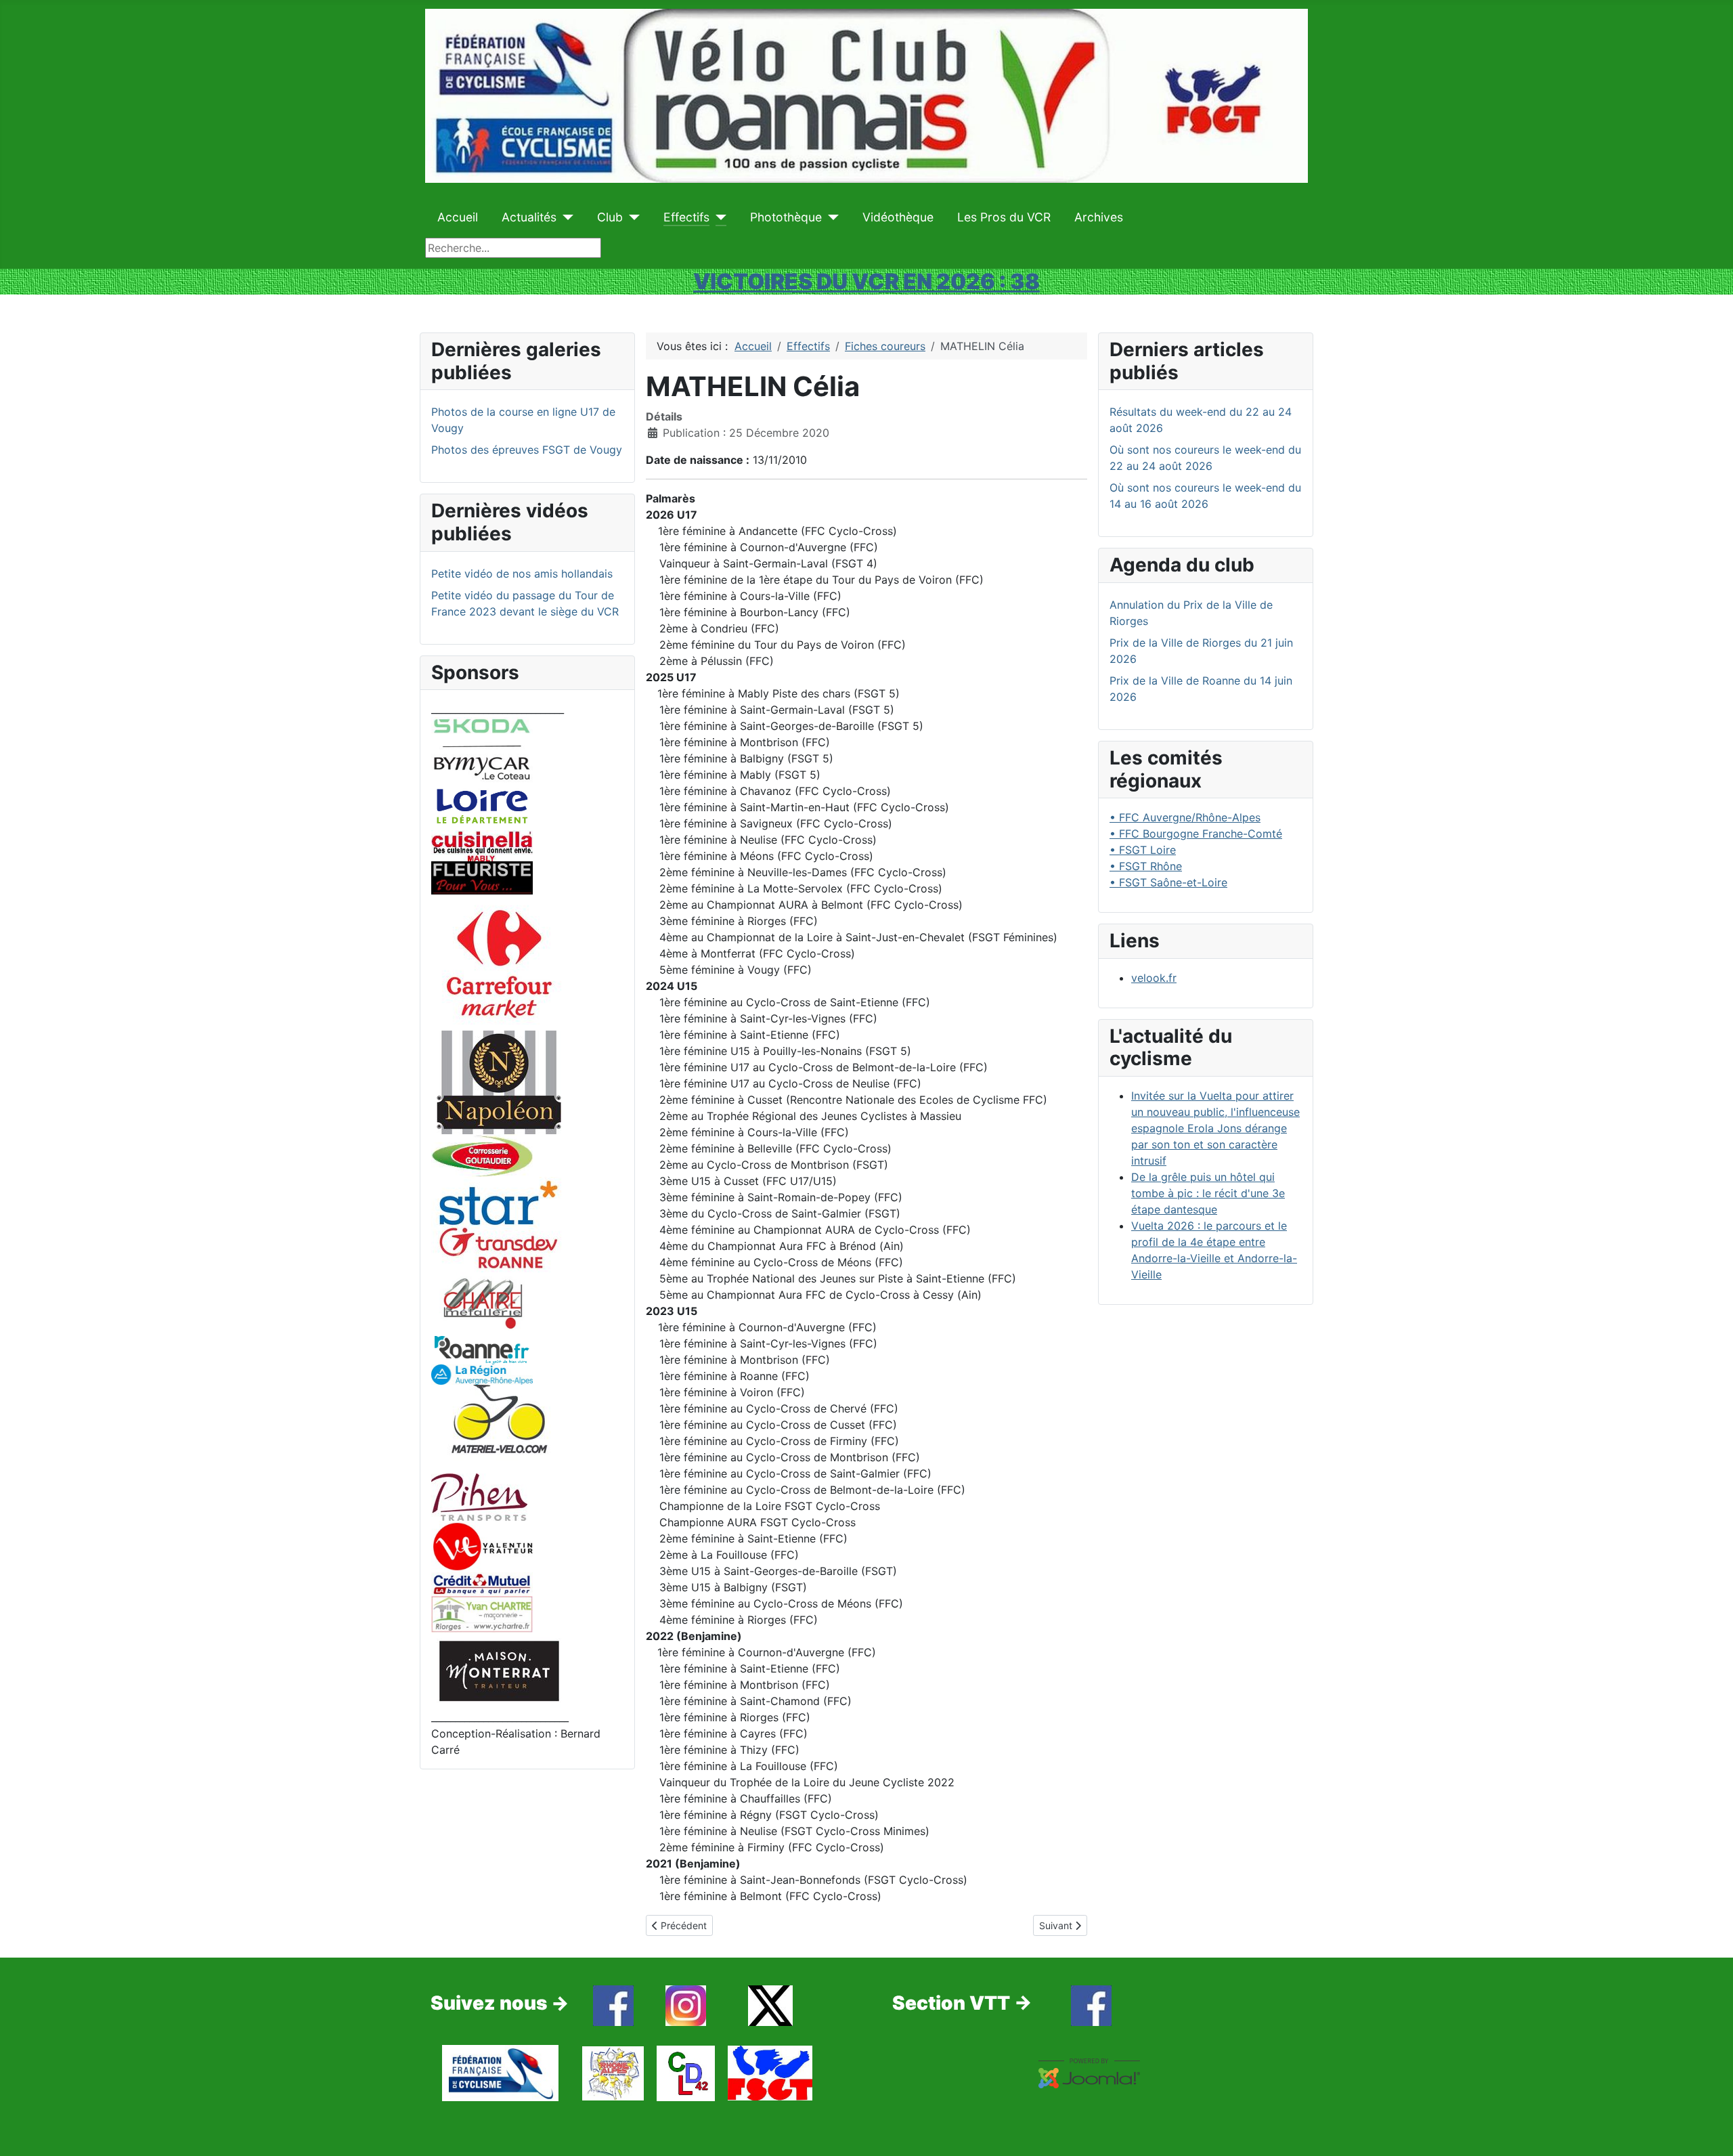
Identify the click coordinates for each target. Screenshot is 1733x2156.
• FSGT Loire (1143, 850)
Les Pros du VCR (1004, 217)
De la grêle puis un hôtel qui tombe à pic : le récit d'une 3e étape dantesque (1208, 1193)
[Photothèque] (830, 217)
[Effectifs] (718, 217)
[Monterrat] (499, 1670)
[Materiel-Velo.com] (499, 1428)
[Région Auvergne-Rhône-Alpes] (482, 1373)
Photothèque (786, 217)
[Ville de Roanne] (482, 1350)
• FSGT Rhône (1146, 866)
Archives (1099, 217)
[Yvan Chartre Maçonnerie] (482, 1613)
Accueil (458, 217)
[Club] (631, 217)
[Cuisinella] (482, 844)
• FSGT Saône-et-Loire (1168, 882)
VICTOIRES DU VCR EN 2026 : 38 (866, 281)
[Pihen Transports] (479, 1496)
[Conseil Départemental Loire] (482, 805)
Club (610, 217)
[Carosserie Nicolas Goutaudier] (482, 1155)
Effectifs (686, 217)
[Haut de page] (1709, 2131)
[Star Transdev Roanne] (499, 1224)
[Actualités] (565, 217)
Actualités (529, 217)
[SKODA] (482, 749)
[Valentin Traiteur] (482, 1545)
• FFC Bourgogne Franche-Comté (1196, 834)
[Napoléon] (499, 1081)
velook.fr (1154, 978)
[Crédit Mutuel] (482, 1583)
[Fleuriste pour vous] (482, 877)
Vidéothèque (898, 217)
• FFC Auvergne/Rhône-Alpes (1185, 817)
